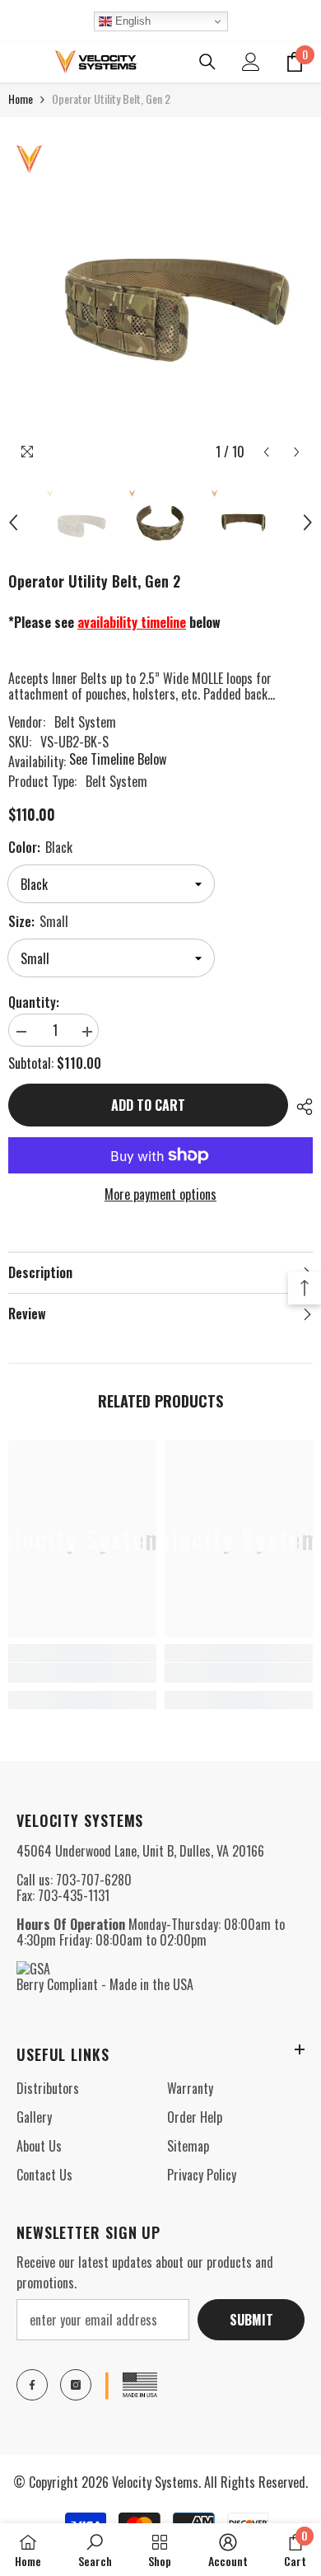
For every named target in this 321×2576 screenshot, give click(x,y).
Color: (40, 847)
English (131, 21)
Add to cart (148, 1105)
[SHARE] (300, 1107)
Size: (38, 921)
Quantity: (34, 1002)
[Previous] (266, 452)
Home (21, 98)
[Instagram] (76, 2385)
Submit (251, 2320)
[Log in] (251, 62)
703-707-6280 (94, 1880)
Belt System (85, 722)
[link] (82, 1673)
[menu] (18, 62)
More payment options (160, 1194)
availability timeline (132, 622)
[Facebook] (32, 2385)
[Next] (297, 452)
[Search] (207, 62)
